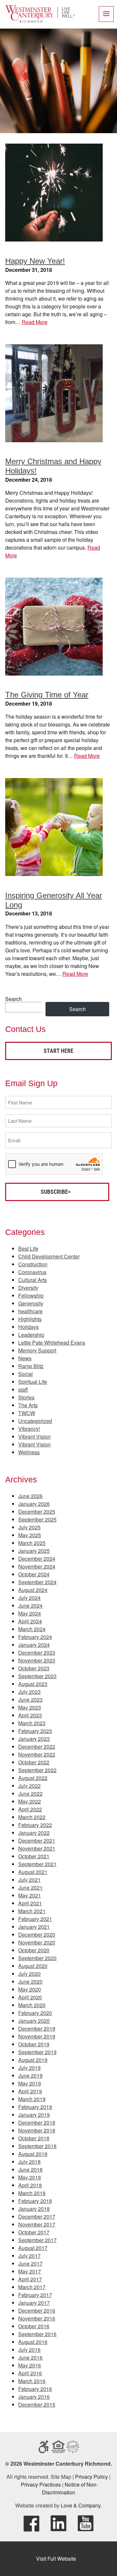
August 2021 (33, 1872)
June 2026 (30, 1496)
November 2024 (37, 1566)
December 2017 (37, 2217)
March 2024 (32, 1629)
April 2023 (30, 1715)
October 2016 (34, 2326)
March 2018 (32, 2193)
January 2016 (34, 2397)
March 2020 (32, 2005)
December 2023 (37, 1653)
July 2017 (29, 2256)
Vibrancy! (29, 1429)
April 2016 (30, 2373)
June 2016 (30, 2357)
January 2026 (34, 1504)
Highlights (30, 1319)
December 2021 (37, 1841)
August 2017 (33, 2248)
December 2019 (37, 2029)
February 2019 (35, 2107)
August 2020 (33, 1966)
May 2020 (30, 1989)
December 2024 (37, 1559)
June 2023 (30, 1700)
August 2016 (33, 2342)
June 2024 (30, 1606)
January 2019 (34, 2115)
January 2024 (34, 1645)
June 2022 (30, 1794)
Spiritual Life (33, 1382)
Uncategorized (35, 1421)
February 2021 (35, 1919)
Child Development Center (49, 1256)
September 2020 (37, 1958)
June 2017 (30, 2264)
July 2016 (29, 2350)
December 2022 (37, 1747)
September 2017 (37, 2240)
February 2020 (35, 2013)
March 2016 (32, 2381)
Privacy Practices (41, 2484)
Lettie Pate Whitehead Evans (52, 1343)
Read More (35, 322)
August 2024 (33, 1590)
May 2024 (30, 1613)
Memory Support (37, 1350)
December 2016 (37, 2311)
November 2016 (37, 2318)
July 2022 (29, 1786)
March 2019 (32, 2099)
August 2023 (33, 1684)
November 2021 (37, 1848)
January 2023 (34, 1739)
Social (26, 1374)
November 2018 (37, 2130)
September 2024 (37, 1582)
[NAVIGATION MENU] (106, 14)
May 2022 (30, 1801)
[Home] (40, 21)
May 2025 (30, 1535)
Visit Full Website (56, 2559)
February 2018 (35, 2201)
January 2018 (34, 2209)
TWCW (27, 1413)
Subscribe (54, 1192)
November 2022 (37, 1754)
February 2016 (35, 2389)
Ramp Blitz (31, 1366)
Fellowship (31, 1296)
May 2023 (30, 1707)
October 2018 (34, 2138)
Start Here (58, 1051)
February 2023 (35, 1731)
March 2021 (32, 1911)
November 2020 (37, 1942)
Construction (33, 1264)
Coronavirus (32, 1272)
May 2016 (30, 2365)
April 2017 (30, 2279)
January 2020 (34, 2021)
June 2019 (30, 2076)
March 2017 (32, 2287)
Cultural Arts (32, 1280)
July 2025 (29, 1527)
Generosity (31, 1303)
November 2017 (37, 2224)
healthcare (30, 1311)
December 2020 (37, 1935)
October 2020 (34, 1950)
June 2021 (30, 1888)
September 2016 (37, 2334)
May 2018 (30, 2177)
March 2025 (32, 1543)
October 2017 (34, 2232)
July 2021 (29, 1880)
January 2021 (34, 1927)
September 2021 (37, 1864)
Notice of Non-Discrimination (70, 2488)
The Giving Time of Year (47, 695)
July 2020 (29, 1974)
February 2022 (35, 1825)
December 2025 (37, 1512)
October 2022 (34, 1762)
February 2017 (35, 2295)
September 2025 (37, 1519)
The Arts (28, 1405)
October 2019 (34, 2044)
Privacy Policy (91, 2477)
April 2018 (30, 2185)
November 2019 (37, 2036)
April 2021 (30, 1903)
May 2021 (30, 1895)
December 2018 (37, 2123)
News (25, 1358)
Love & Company (81, 2505)
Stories (26, 1397)
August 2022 (33, 1778)
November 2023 (37, 1660)
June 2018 (30, 2170)
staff (23, 1389)
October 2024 (34, 1574)
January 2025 (34, 1551)
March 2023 (32, 1723)
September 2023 (37, 1676)
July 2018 (29, 2162)
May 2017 (30, 2271)
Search (13, 999)
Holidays (28, 1327)
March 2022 (32, 1817)
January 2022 (34, 1833)
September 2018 (37, 2146)
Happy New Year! (35, 261)
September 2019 (37, 2052)
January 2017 (34, 2303)
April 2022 (30, 1809)
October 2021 (34, 1856)
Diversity (28, 1288)
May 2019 (30, 2083)
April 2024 (30, 1621)
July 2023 (29, 1692)
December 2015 (37, 2404)
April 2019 (30, 2091)
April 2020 (30, 1997)
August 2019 (33, 2060)
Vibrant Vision (34, 1436)
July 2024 (29, 1598)
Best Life (28, 1249)
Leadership (31, 1335)
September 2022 (37, 1770)
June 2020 (30, 1982)
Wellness (29, 1452)
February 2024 (35, 1637)
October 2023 (34, 1668)
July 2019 (29, 2068)
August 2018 (33, 2154)
